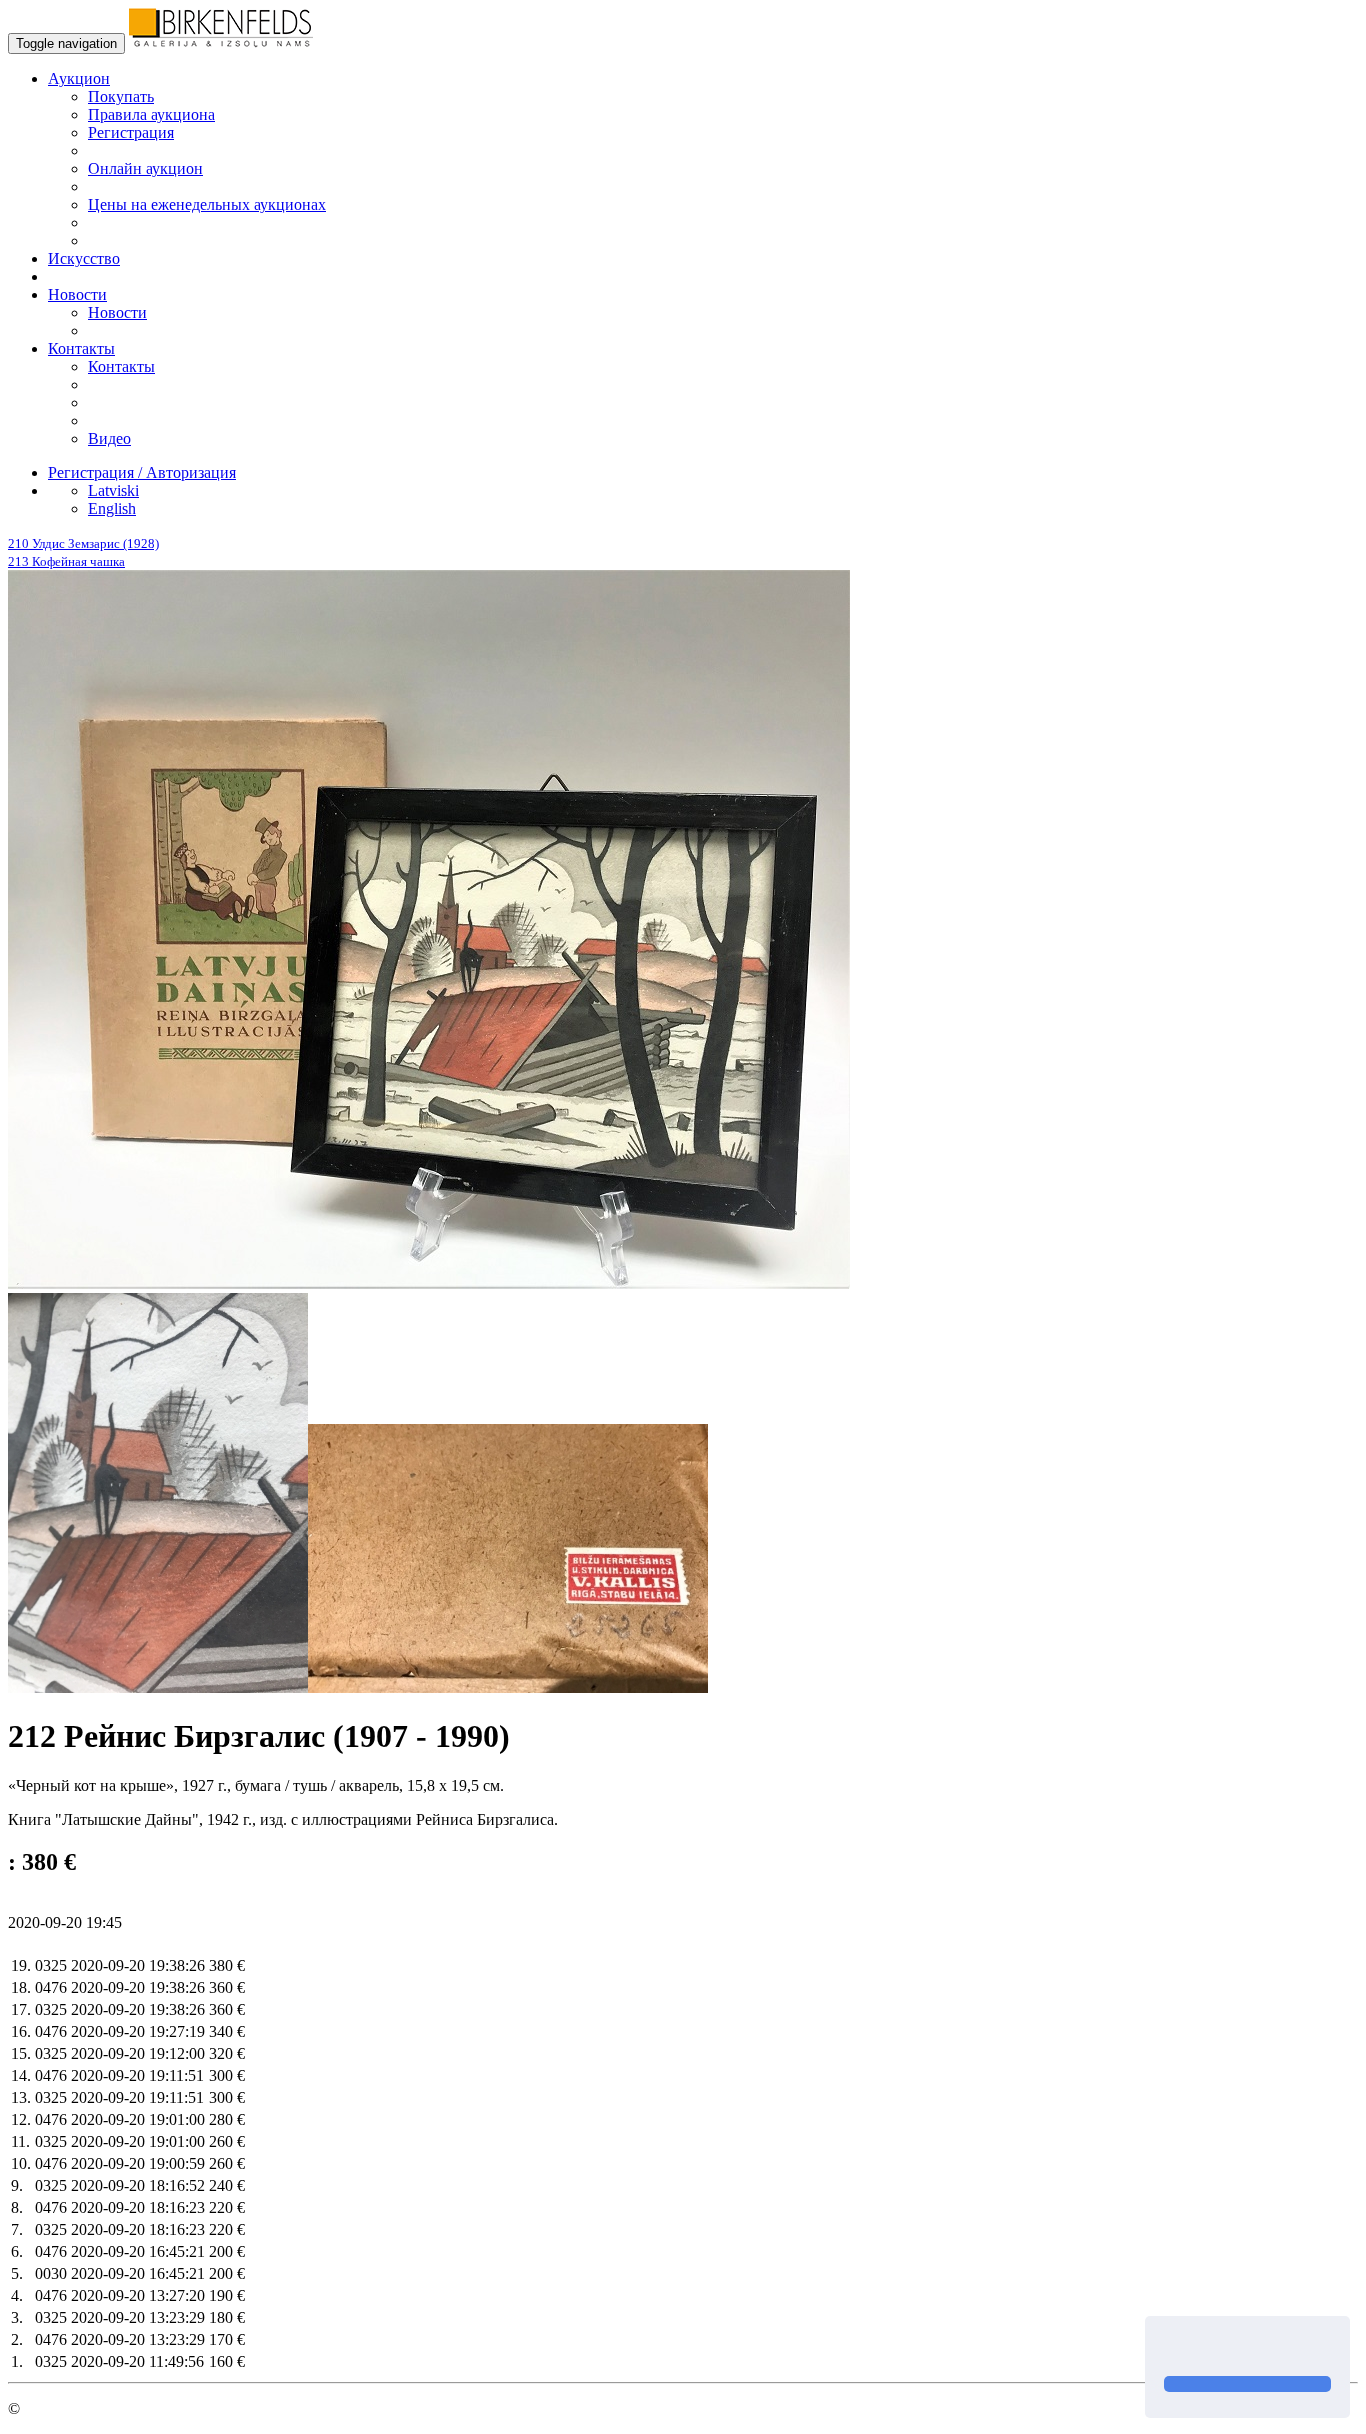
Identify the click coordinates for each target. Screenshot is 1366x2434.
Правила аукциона (151, 114)
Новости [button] (77, 294)
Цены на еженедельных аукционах (207, 204)
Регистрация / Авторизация (142, 472)
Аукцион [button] (79, 78)
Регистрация (131, 132)
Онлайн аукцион (145, 168)
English (112, 508)
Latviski (113, 490)
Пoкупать (121, 96)
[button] (1167, 2348)
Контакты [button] (81, 348)
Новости (117, 312)
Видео (109, 438)
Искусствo (84, 258)
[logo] (221, 42)
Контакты (121, 366)
